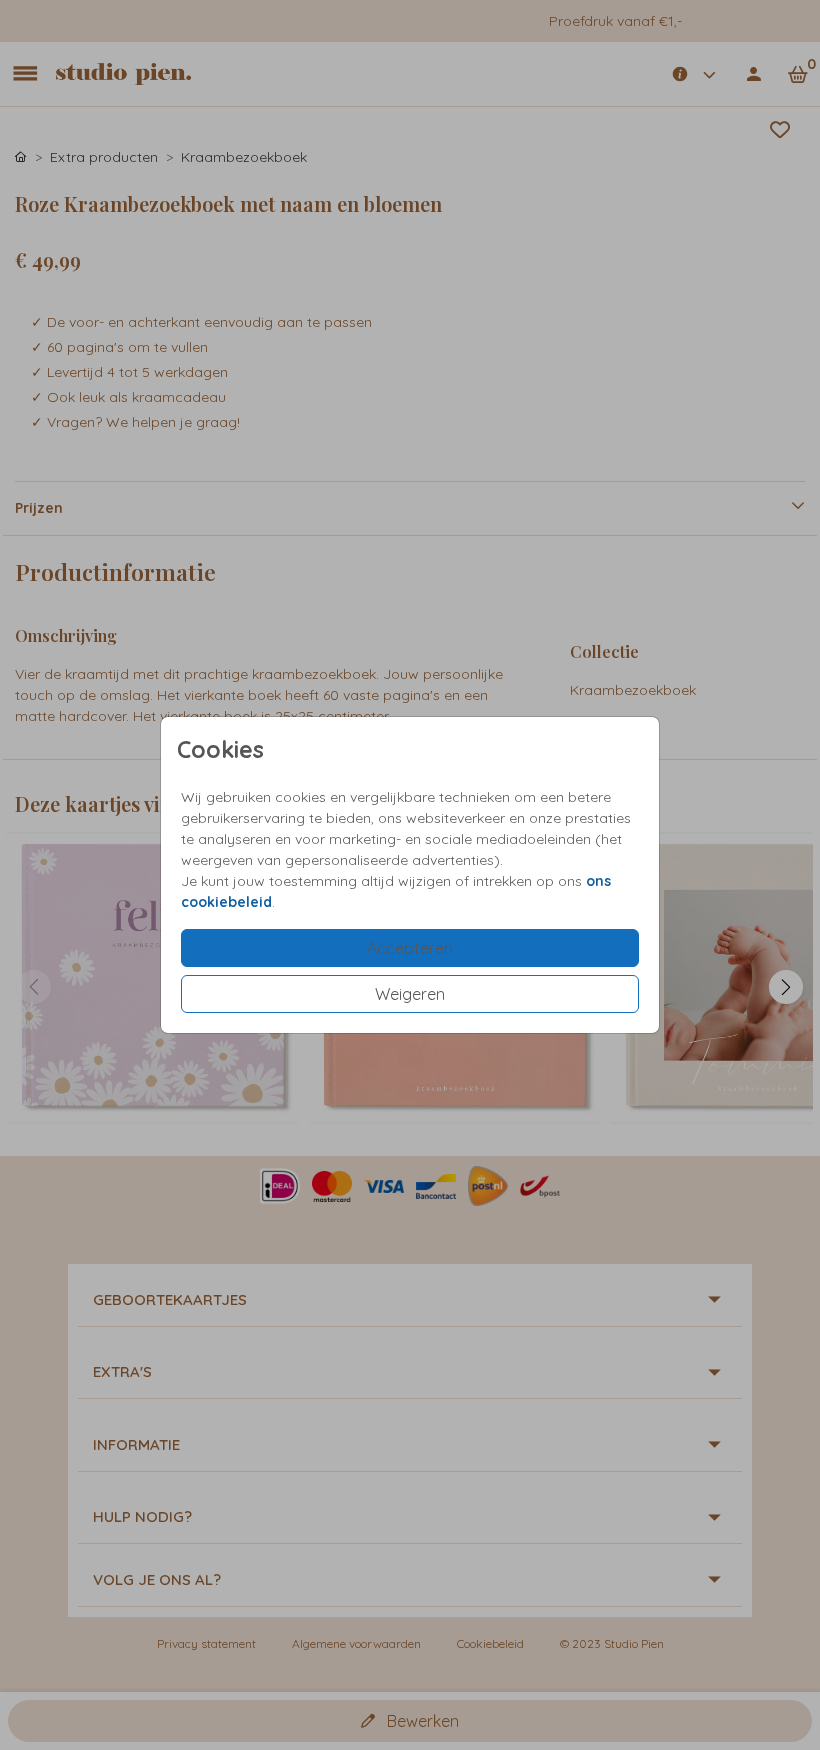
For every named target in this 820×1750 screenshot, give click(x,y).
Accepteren (410, 948)
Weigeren (410, 994)
